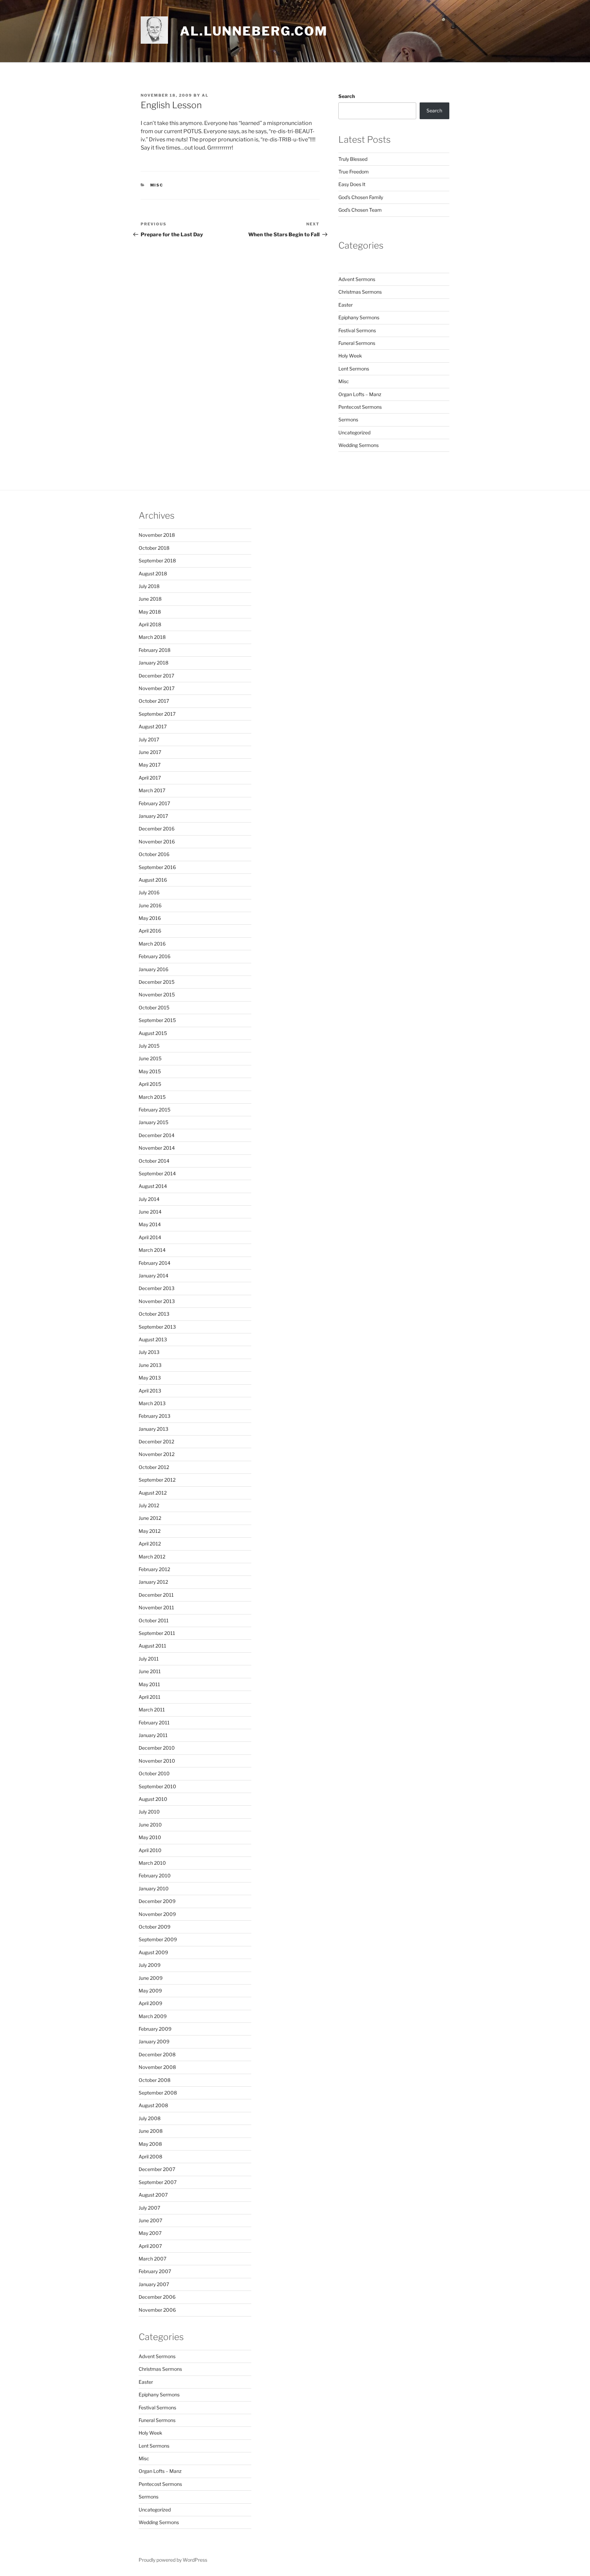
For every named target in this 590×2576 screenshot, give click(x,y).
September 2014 (157, 1173)
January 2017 (153, 816)
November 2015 (157, 995)
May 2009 (150, 1991)
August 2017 (153, 726)
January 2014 (153, 1276)
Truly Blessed (353, 159)
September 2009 (158, 1939)
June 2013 (150, 1365)
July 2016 (149, 892)
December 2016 (157, 829)
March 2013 (152, 1403)
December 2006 (157, 2297)
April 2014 (150, 1237)
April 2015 (150, 1084)
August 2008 (153, 2105)
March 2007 (152, 2259)
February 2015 (154, 1110)
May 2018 (150, 612)
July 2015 (149, 1046)
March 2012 (152, 1557)
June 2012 (150, 1518)
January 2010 (154, 1888)
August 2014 (153, 1186)
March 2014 (152, 1250)
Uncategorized (354, 432)
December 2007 (157, 2169)
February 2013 (154, 1416)
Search (347, 96)
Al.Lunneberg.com (254, 31)
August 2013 (153, 1339)
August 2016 (153, 880)
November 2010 (157, 1761)
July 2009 (150, 1965)
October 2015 (154, 1007)
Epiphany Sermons (359, 317)
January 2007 (154, 2284)
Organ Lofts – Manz (360, 394)
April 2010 (150, 1850)
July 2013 (149, 1352)
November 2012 (157, 1454)
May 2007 (150, 2233)
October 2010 (154, 1773)
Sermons (348, 419)
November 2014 (157, 1148)
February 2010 (155, 1875)
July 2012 (149, 1505)
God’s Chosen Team (360, 210)
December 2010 (157, 1748)
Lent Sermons (354, 369)
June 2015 (150, 1058)
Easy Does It (352, 184)
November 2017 (157, 688)
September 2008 (158, 2093)
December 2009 (157, 1901)
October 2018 (154, 548)
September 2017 (157, 714)
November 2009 (157, 1914)
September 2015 (157, 1020)
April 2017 (150, 778)
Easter (346, 305)
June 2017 (150, 752)
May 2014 (150, 1224)
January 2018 (153, 663)
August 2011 (152, 1646)
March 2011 (152, 1710)
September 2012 (157, 1480)
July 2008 (150, 2118)
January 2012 (153, 1582)
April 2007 (150, 2246)
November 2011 (156, 1607)
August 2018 (153, 573)
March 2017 (152, 790)
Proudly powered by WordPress (173, 2560)
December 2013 (157, 1288)
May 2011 (149, 1684)
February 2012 (154, 1569)
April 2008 (150, 2157)
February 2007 (155, 2271)
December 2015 (157, 982)
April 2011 (150, 1697)
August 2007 (153, 2195)
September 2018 (157, 561)
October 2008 (154, 2080)
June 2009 (151, 1978)
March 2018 (152, 637)
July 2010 (149, 1812)
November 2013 (157, 1301)
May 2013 (150, 1378)
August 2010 (153, 1799)
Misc (157, 185)
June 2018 (150, 599)
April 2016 (150, 931)
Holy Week (350, 356)
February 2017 (154, 803)
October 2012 (154, 1467)
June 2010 (150, 1825)
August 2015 (153, 1033)
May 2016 (150, 918)
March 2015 (152, 1097)
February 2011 (154, 1723)
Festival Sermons (357, 330)
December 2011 (156, 1595)
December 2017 (156, 676)
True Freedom (354, 172)
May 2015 (150, 1071)
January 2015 (153, 1122)
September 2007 (158, 2182)
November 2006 (157, 2310)
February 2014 (154, 1263)
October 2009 (154, 1927)
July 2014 (149, 1199)
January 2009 (154, 2041)
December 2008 (157, 2054)
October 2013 (154, 1314)
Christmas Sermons (360, 292)
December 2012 (156, 1441)
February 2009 (155, 2029)
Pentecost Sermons (360, 407)
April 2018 (150, 624)
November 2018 (157, 535)
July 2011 (149, 1659)
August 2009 (153, 1952)
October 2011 (154, 1620)
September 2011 (157, 1633)
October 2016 (154, 854)
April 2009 (150, 2003)
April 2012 (150, 1544)
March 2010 (152, 1863)
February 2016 (154, 956)
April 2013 (150, 1391)
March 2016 (152, 944)
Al (205, 95)
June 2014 (150, 1212)
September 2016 (157, 867)
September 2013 (157, 1327)
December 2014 (157, 1135)
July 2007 (149, 2208)
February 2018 (154, 650)
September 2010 (157, 1786)
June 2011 (150, 1671)
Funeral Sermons (357, 343)
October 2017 (154, 701)
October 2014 (154, 1161)
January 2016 (153, 969)
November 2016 (157, 842)
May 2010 (150, 1837)
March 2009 (153, 2016)
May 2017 (150, 765)
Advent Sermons (357, 279)
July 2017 (149, 739)
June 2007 (150, 2220)
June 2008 (151, 2131)
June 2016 (150, 905)
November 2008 (157, 2067)
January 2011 (153, 1735)
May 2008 (150, 2144)
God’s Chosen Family (361, 197)
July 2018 (149, 586)
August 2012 (153, 1493)
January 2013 (153, 1429)
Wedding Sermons (359, 445)
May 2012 (150, 1531)
